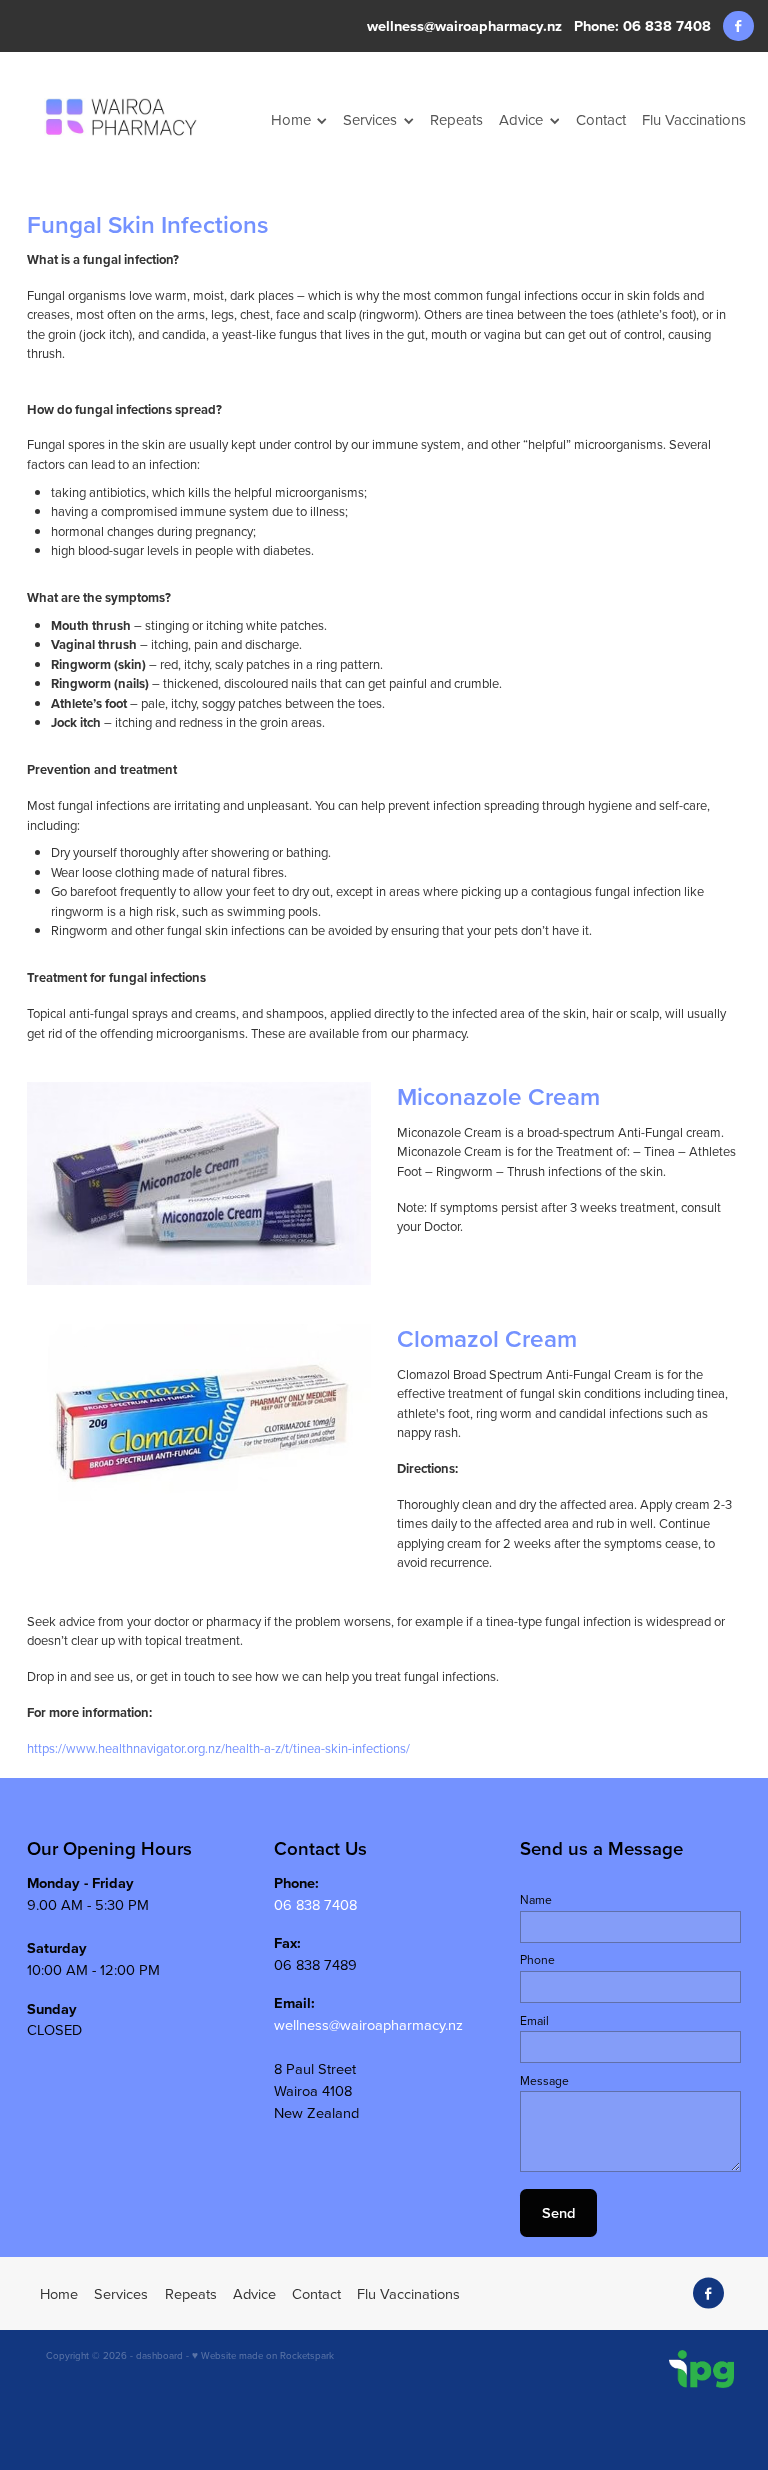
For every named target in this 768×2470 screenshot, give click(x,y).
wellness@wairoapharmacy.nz (464, 25)
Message (544, 2081)
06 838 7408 (315, 1904)
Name (536, 1900)
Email (534, 2021)
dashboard (159, 2355)
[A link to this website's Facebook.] (738, 26)
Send (558, 2212)
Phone (537, 1960)
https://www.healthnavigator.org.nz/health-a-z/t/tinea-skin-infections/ (218, 1748)
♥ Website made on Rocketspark (263, 2355)
